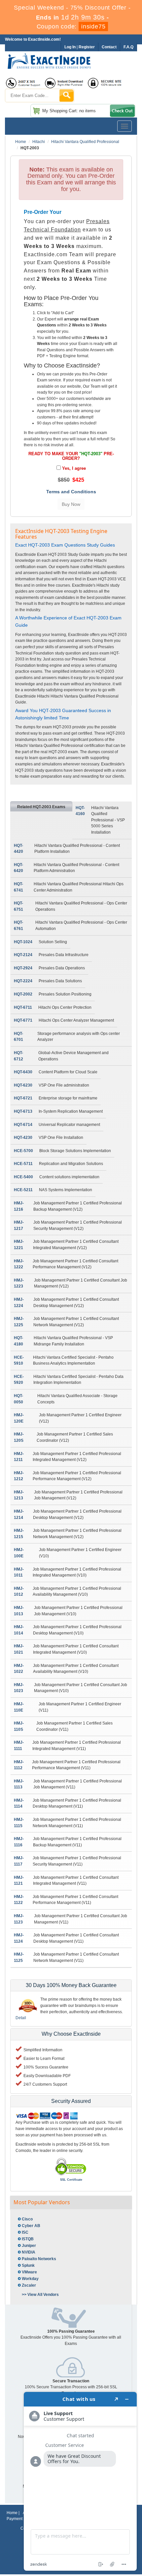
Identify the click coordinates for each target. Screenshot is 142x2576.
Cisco (27, 2219)
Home (21, 142)
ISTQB (28, 2239)
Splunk (28, 2265)
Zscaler (29, 2285)
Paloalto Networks (39, 2259)
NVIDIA (29, 2252)
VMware (29, 2272)
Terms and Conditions (71, 492)
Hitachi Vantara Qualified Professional (85, 142)
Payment (15, 2519)
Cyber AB (31, 2226)
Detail (21, 2018)
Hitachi (39, 142)
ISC (25, 2232)
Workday (30, 2279)
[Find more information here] (80, 2481)
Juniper (29, 2246)
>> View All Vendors (40, 2295)
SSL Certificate (71, 2180)
